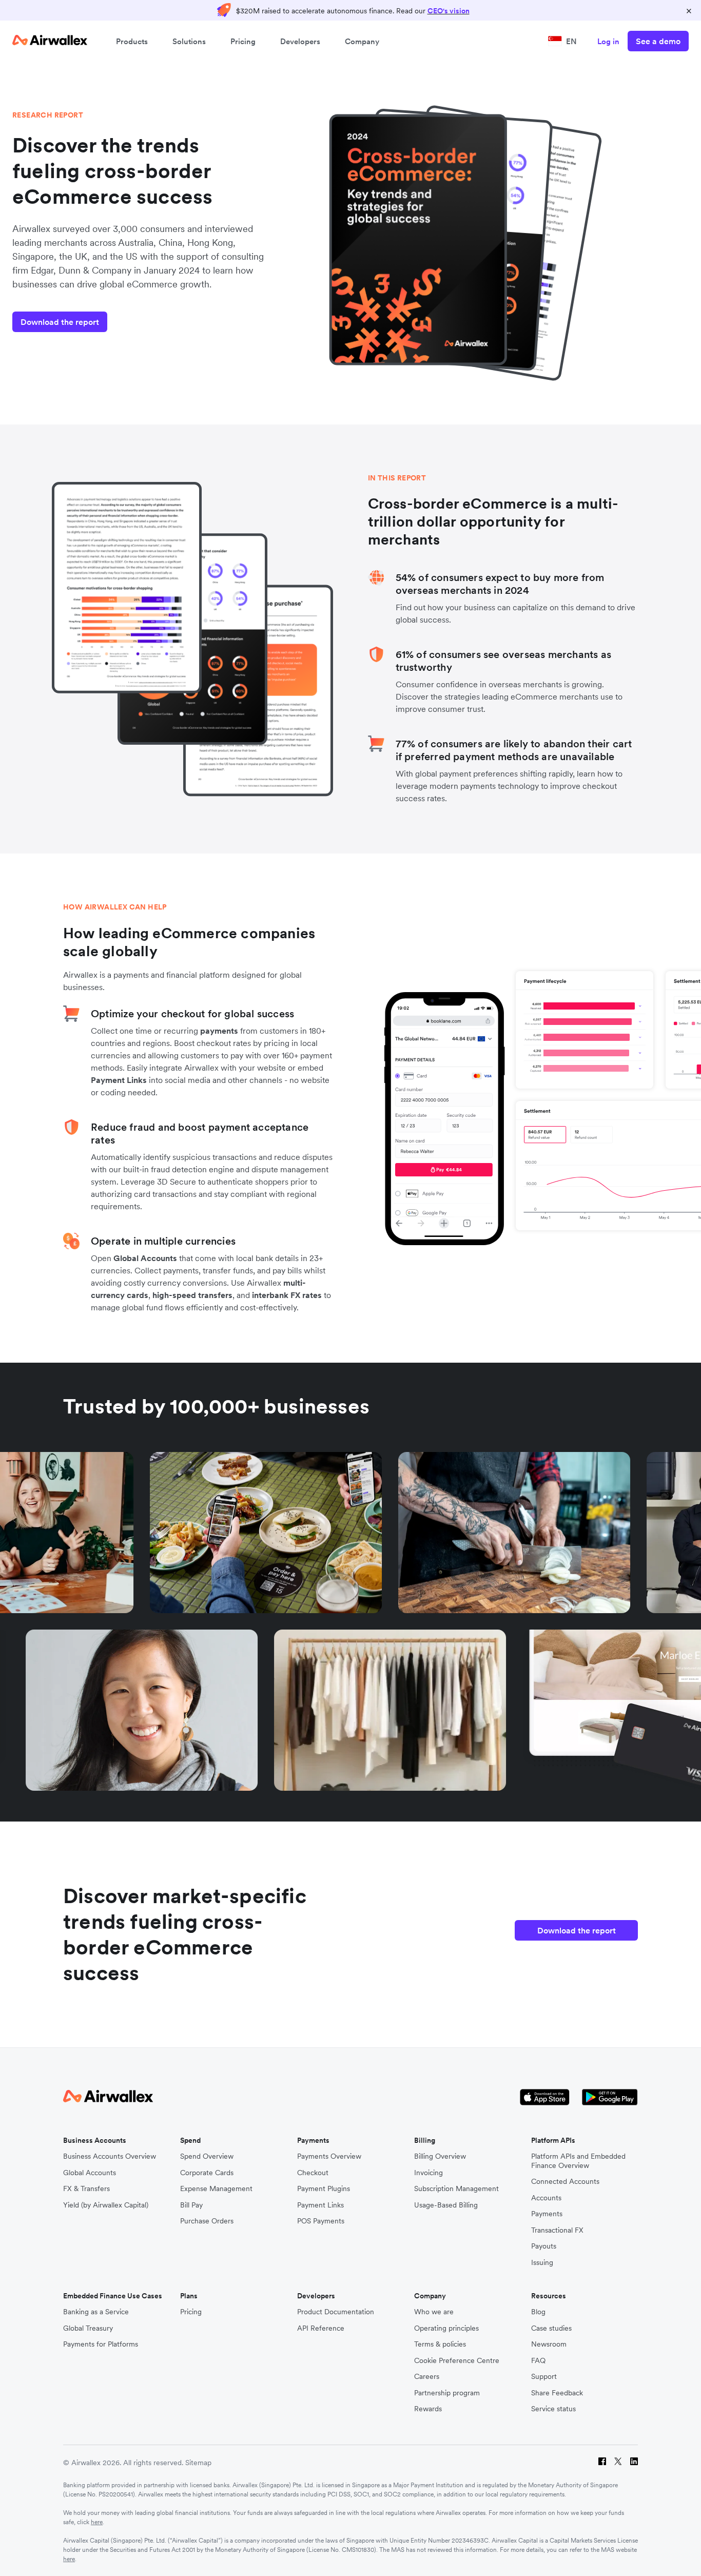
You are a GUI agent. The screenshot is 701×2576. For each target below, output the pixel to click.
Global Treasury (88, 2328)
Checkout (313, 2173)
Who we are (434, 2312)
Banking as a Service (96, 2312)
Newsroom (549, 2344)
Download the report (60, 322)
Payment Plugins (324, 2189)
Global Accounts (145, 1258)
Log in (608, 41)
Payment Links (119, 1080)
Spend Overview (207, 2156)
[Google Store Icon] (610, 2097)
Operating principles (446, 2328)
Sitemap (198, 2463)
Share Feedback (557, 2393)
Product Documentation (336, 2312)
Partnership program (447, 2393)
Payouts (544, 2246)
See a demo (658, 41)
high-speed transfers (192, 1295)
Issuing (542, 2263)
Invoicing (429, 2173)
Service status (553, 2409)
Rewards (428, 2409)
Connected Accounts (565, 2182)
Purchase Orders (207, 2221)
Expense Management (216, 2189)
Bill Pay (191, 2205)
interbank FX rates (287, 1295)
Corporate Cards (207, 2173)
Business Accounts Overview (110, 2156)
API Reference (321, 2328)
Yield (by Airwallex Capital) (106, 2205)
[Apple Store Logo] (545, 2097)
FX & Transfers (86, 2189)
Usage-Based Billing (446, 2205)
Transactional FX (557, 2230)
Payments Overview (329, 2156)
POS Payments (321, 2221)
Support (544, 2377)
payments (219, 1031)
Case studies (551, 2328)
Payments (547, 2214)
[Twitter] (618, 2463)
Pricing (243, 41)
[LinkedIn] (634, 2463)
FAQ (538, 2361)
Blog (538, 2312)
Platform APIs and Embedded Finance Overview (578, 2161)
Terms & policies (440, 2344)
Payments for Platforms (101, 2344)
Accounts (546, 2198)
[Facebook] (602, 2463)
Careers (427, 2377)
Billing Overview (440, 2156)
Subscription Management (456, 2189)
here (97, 2522)
